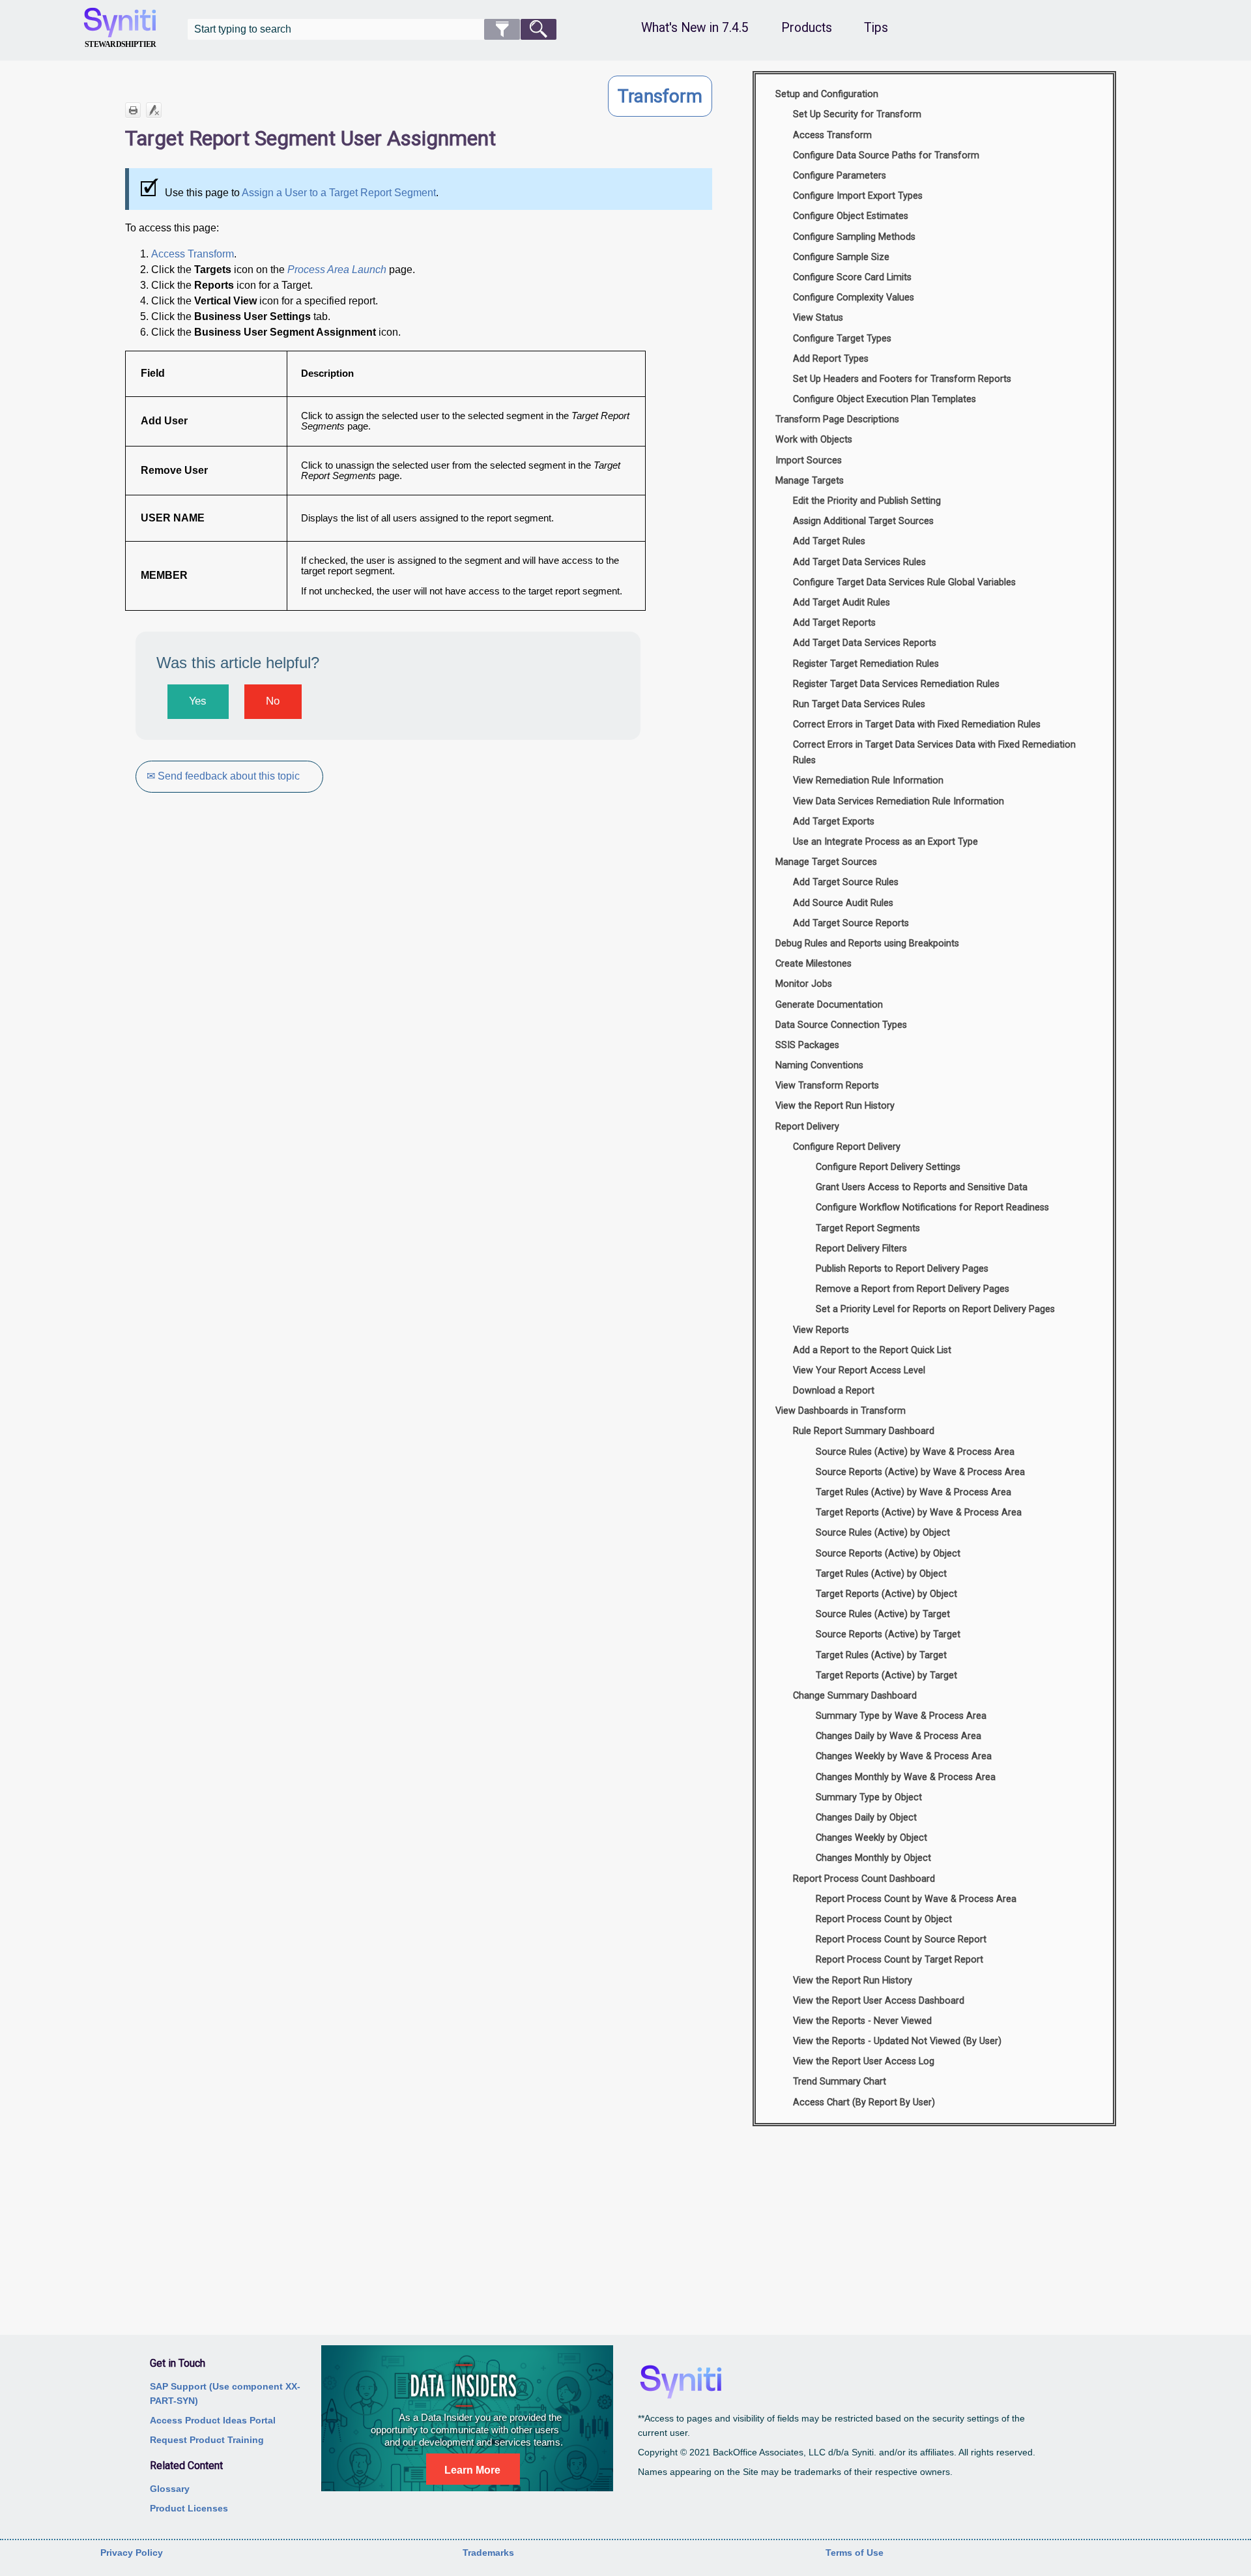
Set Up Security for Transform (857, 114)
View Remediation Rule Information (868, 781)
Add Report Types (831, 359)
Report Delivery (807, 1127)
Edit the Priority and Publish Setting (867, 501)
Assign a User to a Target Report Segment (339, 193)
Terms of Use (855, 2553)
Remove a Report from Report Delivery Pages (913, 1289)
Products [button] (807, 28)
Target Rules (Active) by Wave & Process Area (913, 1492)
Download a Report (834, 1391)
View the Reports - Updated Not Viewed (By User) (897, 2041)
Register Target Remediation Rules (866, 664)
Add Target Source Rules (846, 882)
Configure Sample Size (841, 257)
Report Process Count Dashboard (864, 1879)
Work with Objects (814, 440)
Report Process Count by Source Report (901, 1939)
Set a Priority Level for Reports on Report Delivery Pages (935, 1309)
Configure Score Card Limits (852, 277)
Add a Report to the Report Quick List (872, 1350)
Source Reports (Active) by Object (888, 1554)
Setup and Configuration (827, 94)
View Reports (821, 1330)
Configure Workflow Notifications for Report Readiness (932, 1207)
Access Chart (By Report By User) (864, 2102)
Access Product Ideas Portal (213, 2420)
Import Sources (809, 461)
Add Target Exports (834, 822)
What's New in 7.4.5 (695, 28)
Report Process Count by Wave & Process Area (916, 1899)
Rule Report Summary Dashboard (864, 1431)
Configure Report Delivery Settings (888, 1167)
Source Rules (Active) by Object (883, 1533)
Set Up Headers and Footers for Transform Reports (902, 379)
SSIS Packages (807, 1045)
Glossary (170, 2489)
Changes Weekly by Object (871, 1838)
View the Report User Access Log (864, 2061)
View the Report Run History (835, 1106)
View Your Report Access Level (859, 1370)
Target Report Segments (868, 1228)
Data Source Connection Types (841, 1025)
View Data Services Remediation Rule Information (899, 801)
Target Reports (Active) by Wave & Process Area (919, 1513)
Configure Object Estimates (851, 216)
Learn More (472, 2470)
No (273, 701)
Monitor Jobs (804, 984)
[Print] (133, 110)
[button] (502, 29)
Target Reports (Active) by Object (886, 1594)
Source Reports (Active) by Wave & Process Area (920, 1472)
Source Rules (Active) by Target (883, 1614)
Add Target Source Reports (851, 923)
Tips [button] (876, 28)
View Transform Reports (827, 1086)
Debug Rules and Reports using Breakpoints (867, 944)
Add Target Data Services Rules (859, 562)
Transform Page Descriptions (837, 419)
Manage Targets (810, 481)
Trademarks (488, 2553)
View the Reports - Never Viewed (862, 2021)
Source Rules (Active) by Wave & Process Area (915, 1452)
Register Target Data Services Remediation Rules (896, 684)
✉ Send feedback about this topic (223, 776)
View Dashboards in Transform (841, 1411)
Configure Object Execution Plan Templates (884, 399)
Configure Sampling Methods (854, 237)
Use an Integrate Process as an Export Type (885, 842)
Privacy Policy (132, 2553)
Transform (660, 96)
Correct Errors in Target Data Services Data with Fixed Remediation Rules (934, 753)
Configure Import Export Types (858, 196)
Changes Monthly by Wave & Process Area (906, 1777)
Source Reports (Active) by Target (888, 1634)
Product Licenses (189, 2508)
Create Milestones (813, 964)
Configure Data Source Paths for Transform (886, 155)
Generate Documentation (829, 1005)
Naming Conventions (819, 1065)
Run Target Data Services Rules (859, 704)
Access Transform (193, 254)
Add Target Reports (834, 623)
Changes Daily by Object (866, 1818)
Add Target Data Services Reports (865, 643)
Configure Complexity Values (854, 298)
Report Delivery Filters (861, 1249)
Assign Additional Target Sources (863, 521)
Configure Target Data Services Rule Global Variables (904, 582)
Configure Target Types (842, 339)
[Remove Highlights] (154, 110)
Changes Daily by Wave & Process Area (899, 1736)
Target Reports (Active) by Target (886, 1676)
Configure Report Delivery (847, 1147)
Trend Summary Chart (840, 2082)
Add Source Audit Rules (843, 903)
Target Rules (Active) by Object (881, 1574)
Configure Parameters (840, 176)
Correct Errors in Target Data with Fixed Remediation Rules (917, 724)
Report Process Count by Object (884, 1919)
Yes (198, 701)
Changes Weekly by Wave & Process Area (904, 1756)
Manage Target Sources (826, 862)
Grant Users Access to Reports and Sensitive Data (922, 1187)
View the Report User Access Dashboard (879, 2001)
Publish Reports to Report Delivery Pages (902, 1269)
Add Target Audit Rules (841, 603)
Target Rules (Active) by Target (881, 1655)
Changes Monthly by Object (873, 1858)
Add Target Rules (829, 541)
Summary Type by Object (869, 1797)
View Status (818, 318)
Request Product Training (207, 2440)
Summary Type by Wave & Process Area (901, 1716)
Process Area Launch (337, 270)
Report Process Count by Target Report (899, 1960)
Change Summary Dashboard (855, 1696)
